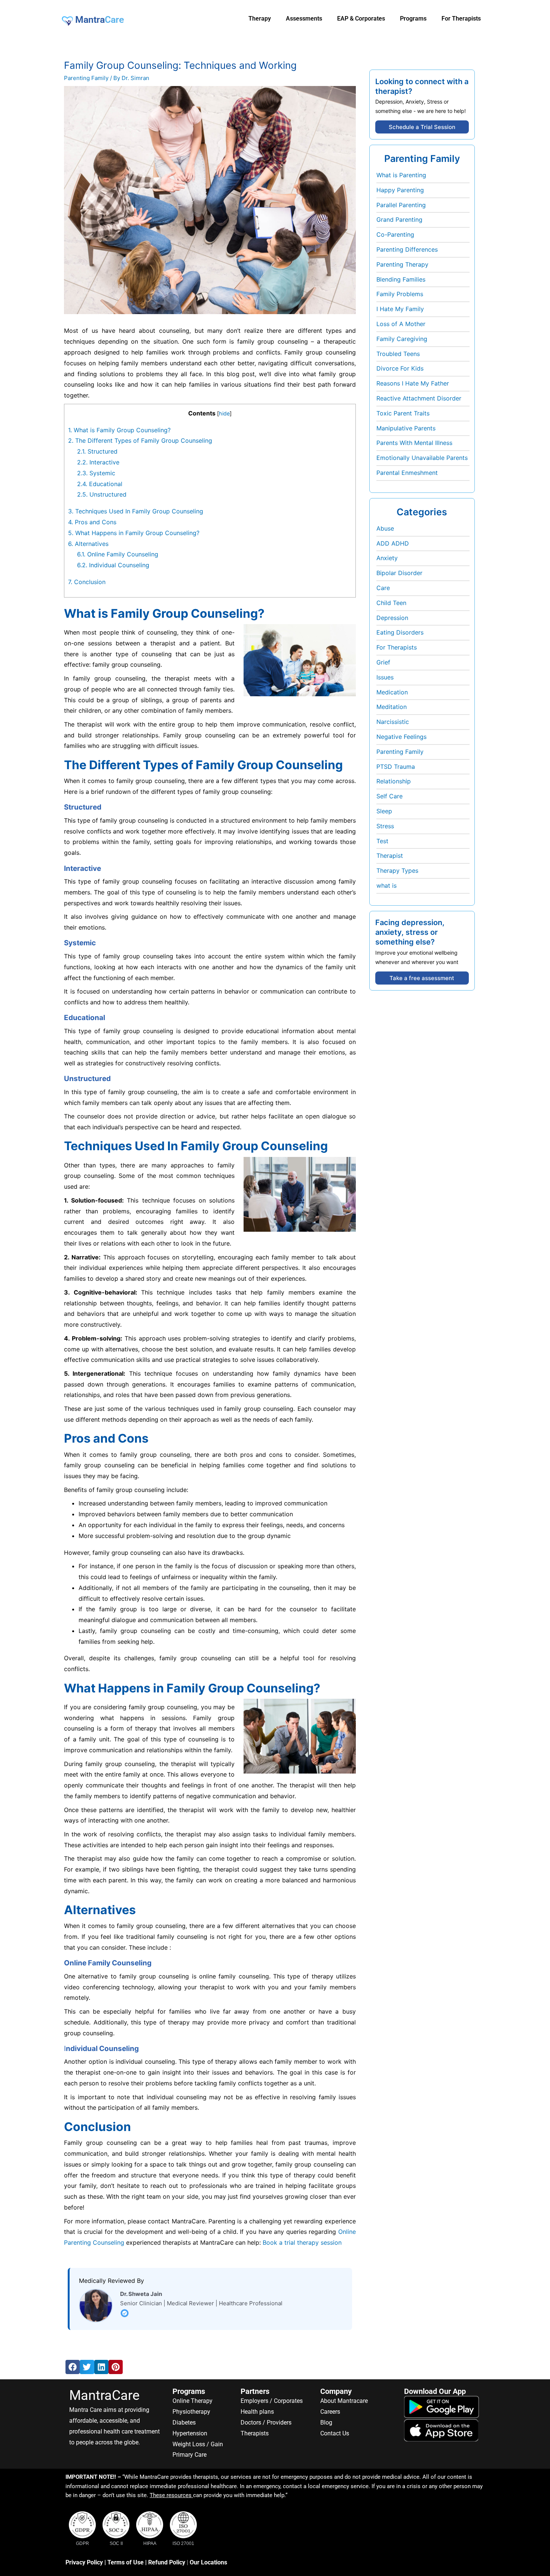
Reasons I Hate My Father (413, 383)
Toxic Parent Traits (403, 413)
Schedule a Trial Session (422, 127)
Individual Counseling (113, 565)
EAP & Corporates (361, 19)
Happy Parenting (400, 190)
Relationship (394, 781)
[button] (73, 2367)
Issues (385, 677)
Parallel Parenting (401, 205)
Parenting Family (86, 78)
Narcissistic (393, 722)
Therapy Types (397, 871)
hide (224, 413)
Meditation (392, 707)
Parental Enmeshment (407, 473)
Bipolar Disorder (399, 573)
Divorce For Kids (400, 368)
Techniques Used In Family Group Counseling (136, 511)
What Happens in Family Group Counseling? (134, 533)
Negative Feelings (401, 737)
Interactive (98, 462)
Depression (392, 618)
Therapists (255, 2433)
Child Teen (391, 603)
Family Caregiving (402, 339)
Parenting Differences (407, 249)
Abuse (385, 528)
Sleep (384, 811)
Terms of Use (126, 2562)
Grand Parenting (399, 219)
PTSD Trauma (396, 767)
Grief (383, 662)
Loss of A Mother (401, 324)
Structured (98, 451)
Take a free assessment (422, 978)
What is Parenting (401, 175)
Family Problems (400, 294)
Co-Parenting (395, 234)
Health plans (257, 2412)
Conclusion (87, 582)
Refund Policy (167, 2562)
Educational (101, 484)
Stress (385, 826)
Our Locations (208, 2562)
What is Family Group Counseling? (119, 430)
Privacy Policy (84, 2562)
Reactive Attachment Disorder (419, 398)
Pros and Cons (93, 522)
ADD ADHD (393, 543)
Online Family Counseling (118, 554)
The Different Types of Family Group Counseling (140, 440)
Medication (392, 692)
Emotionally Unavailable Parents (422, 458)
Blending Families (401, 279)
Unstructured (103, 494)
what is (386, 885)
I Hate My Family (400, 309)
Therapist (390, 856)
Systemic (96, 473)
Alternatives (89, 544)
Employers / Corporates (272, 2401)
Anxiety (387, 558)
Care (383, 588)
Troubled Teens (398, 354)
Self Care (389, 796)
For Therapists (397, 647)
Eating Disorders (400, 632)
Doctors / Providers (266, 2423)
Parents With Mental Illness (414, 443)
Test (382, 841)
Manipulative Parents (406, 428)
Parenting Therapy (402, 264)
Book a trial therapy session (302, 2242)
